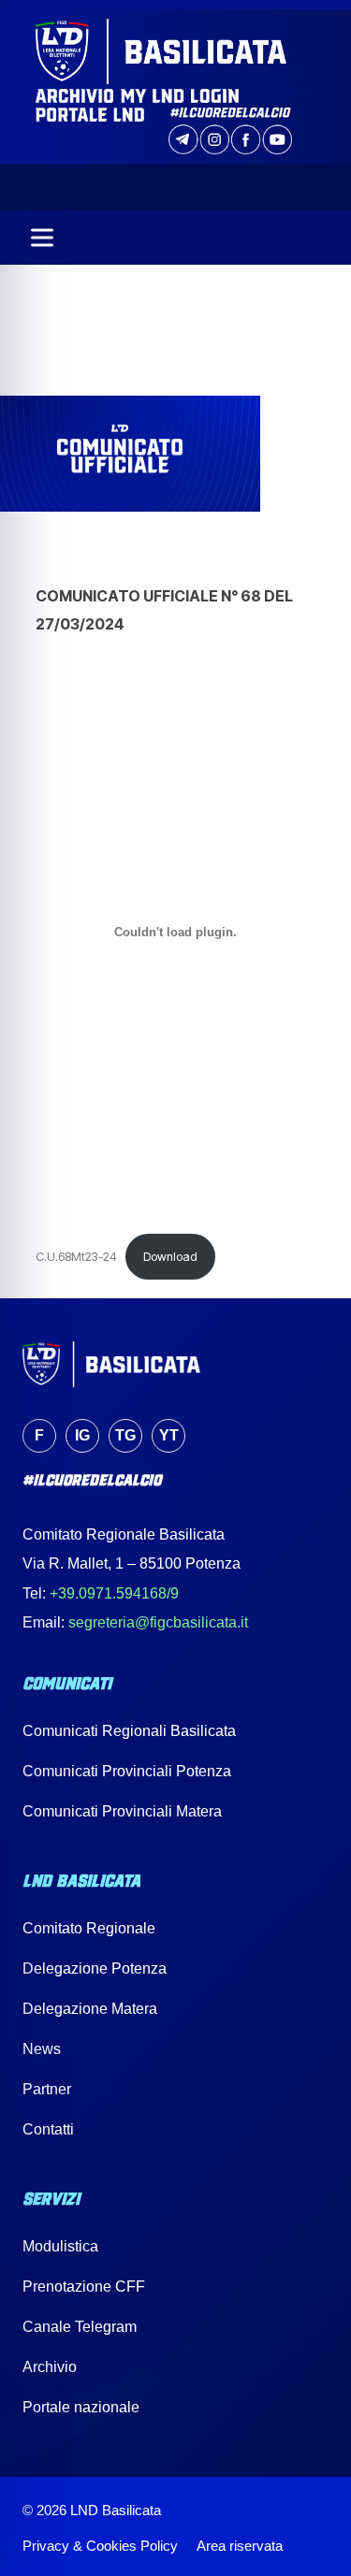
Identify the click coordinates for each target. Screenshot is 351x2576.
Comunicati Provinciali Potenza (127, 1771)
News (42, 2049)
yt (169, 1435)
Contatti (48, 2129)
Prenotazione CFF (84, 2287)
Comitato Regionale (89, 1928)
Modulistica (60, 2246)
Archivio (50, 2367)
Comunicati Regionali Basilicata (129, 1731)
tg (125, 1435)
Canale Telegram (80, 2327)
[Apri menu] (42, 238)
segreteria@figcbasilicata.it (158, 1622)
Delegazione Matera (90, 2009)
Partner (47, 2089)
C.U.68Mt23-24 (76, 1257)
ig (82, 1435)
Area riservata (240, 2546)
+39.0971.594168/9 (114, 1593)
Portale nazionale (81, 2407)
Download (170, 1257)
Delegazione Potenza (95, 1968)
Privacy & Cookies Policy (100, 2546)
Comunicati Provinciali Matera (122, 1811)
